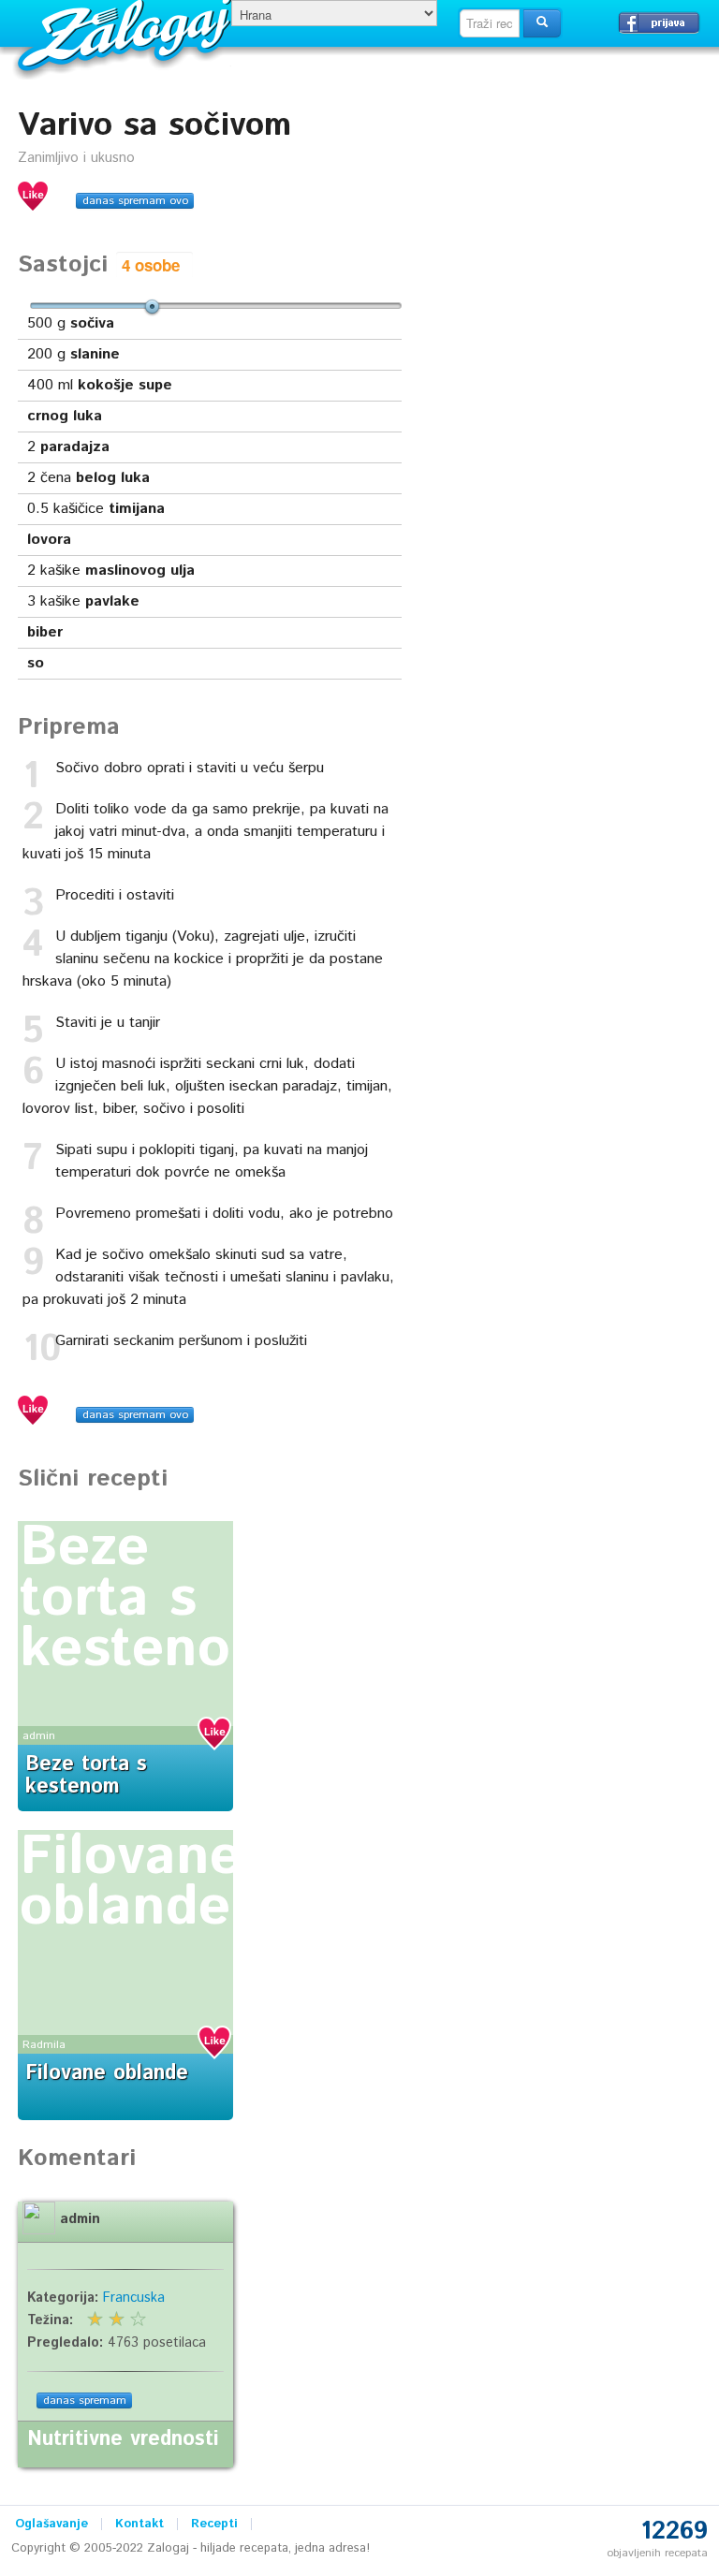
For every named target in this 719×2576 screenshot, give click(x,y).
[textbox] (490, 23)
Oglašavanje (51, 2524)
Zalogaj (127, 33)
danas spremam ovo (135, 201)
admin (39, 1736)
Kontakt (139, 2524)
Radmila (44, 2045)
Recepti (214, 2524)
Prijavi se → (659, 22)
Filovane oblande (131, 1882)
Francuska (134, 2298)
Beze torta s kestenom (149, 1599)
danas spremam (85, 2400)
